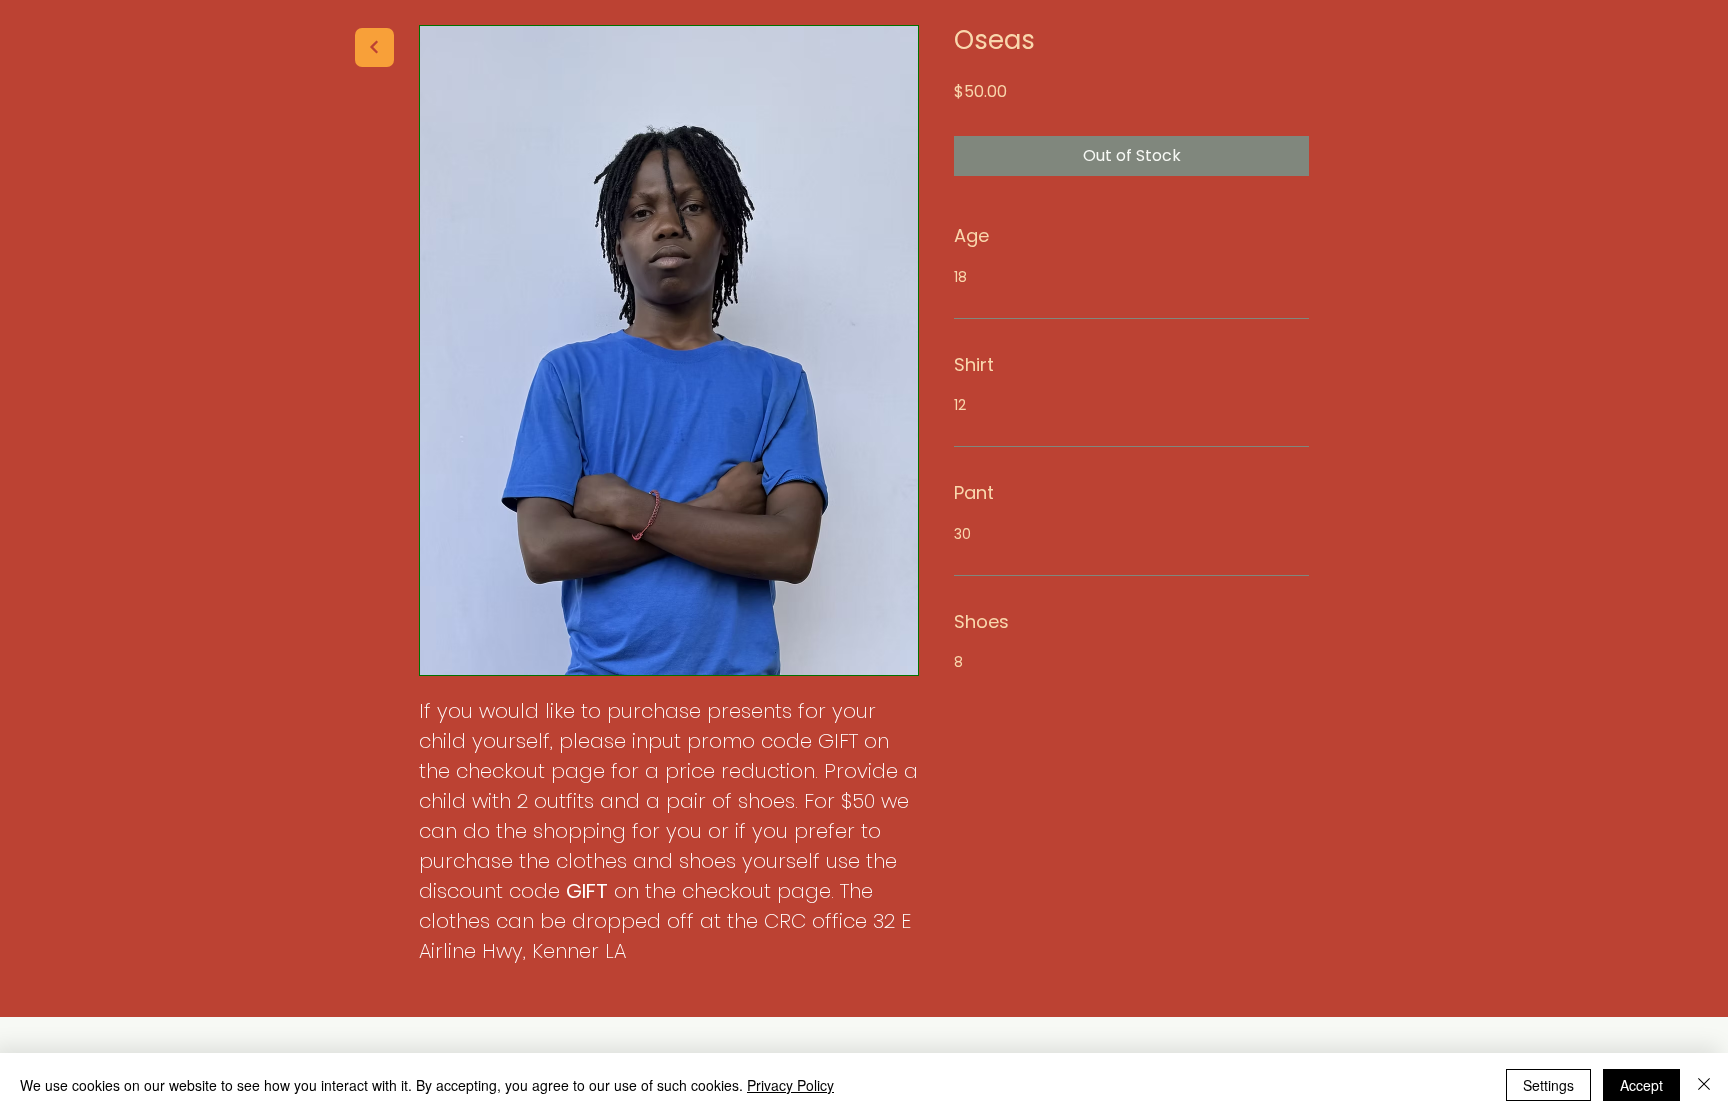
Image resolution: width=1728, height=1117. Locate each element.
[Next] (374, 47)
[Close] (1704, 1085)
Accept (1641, 1085)
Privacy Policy (790, 1085)
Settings (1548, 1085)
